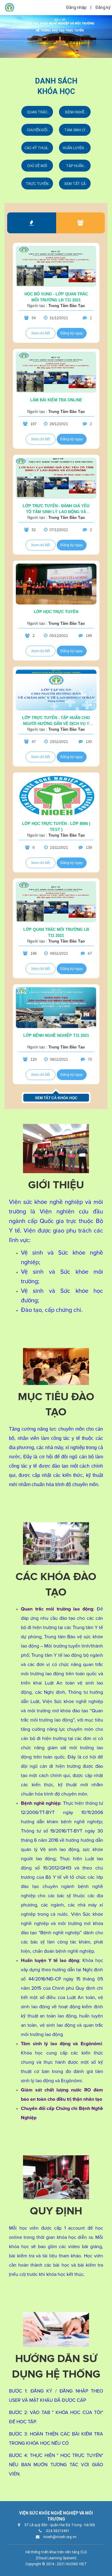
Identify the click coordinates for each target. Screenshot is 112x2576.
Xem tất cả (75, 184)
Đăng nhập (76, 7)
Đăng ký (103, 7)
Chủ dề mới (37, 166)
